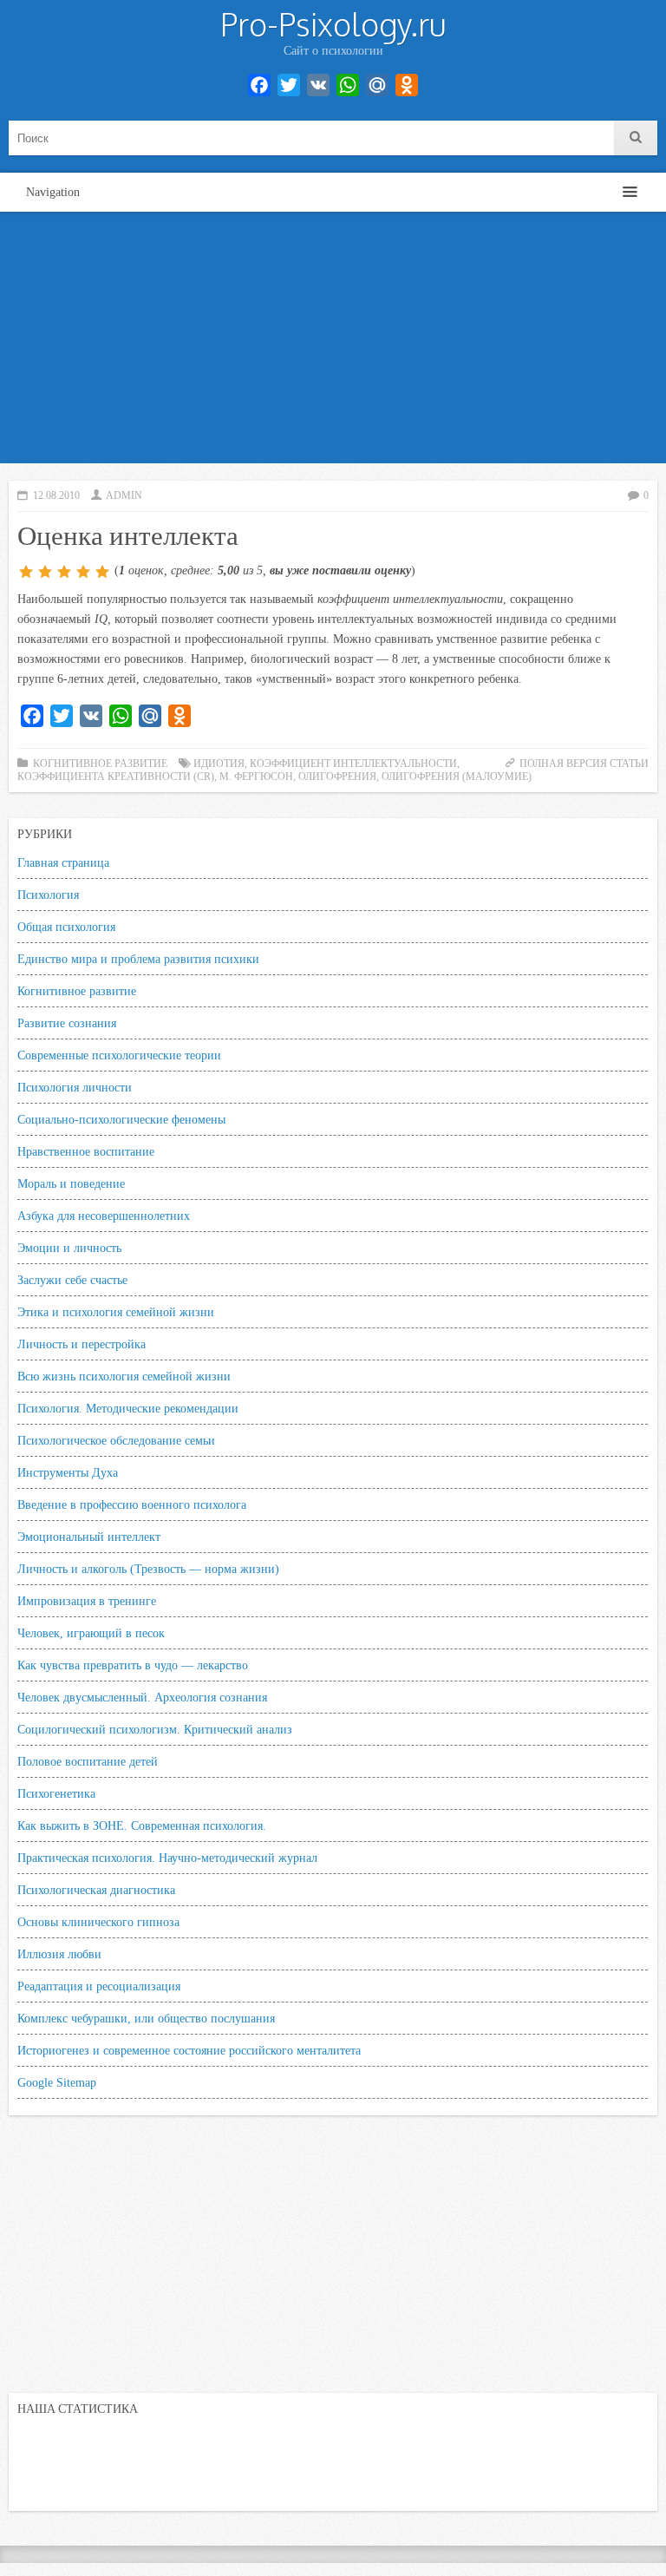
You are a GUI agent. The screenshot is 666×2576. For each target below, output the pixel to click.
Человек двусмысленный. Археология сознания (142, 1697)
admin (124, 495)
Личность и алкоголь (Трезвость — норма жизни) (148, 1569)
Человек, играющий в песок (91, 1633)
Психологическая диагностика (96, 1890)
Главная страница (63, 862)
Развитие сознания (67, 1023)
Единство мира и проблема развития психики (138, 959)
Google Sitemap (57, 2082)
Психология (48, 895)
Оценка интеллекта (128, 534)
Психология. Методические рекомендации (128, 1408)
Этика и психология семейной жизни (116, 1312)
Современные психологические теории (119, 1055)
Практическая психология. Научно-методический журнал (167, 1858)
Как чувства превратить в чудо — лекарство (133, 1665)
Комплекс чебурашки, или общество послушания (146, 2018)
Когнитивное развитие (100, 764)
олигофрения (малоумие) (457, 777)
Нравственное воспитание (86, 1151)
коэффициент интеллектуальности (353, 764)
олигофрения (337, 777)
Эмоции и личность (69, 1248)
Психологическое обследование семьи (116, 1440)
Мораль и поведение (71, 1183)
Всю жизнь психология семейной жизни (124, 1376)
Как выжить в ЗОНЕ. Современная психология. (142, 1825)
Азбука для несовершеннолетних (104, 1216)
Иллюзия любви (59, 1954)
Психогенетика (56, 1793)
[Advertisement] (333, 342)
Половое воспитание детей (88, 1761)
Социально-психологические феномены (121, 1119)
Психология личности (75, 1087)
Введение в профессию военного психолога (132, 1504)
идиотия (219, 764)
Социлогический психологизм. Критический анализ (155, 1729)
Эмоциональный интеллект (89, 1537)
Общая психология (66, 927)
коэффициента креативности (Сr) (116, 777)
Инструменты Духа (68, 1472)
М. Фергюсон (256, 777)
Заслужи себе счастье (72, 1280)
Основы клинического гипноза (98, 1922)
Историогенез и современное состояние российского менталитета (189, 2050)
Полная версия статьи (584, 764)
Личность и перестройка (82, 1344)
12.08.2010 (56, 495)
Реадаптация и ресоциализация (99, 1986)
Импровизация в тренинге (87, 1601)
